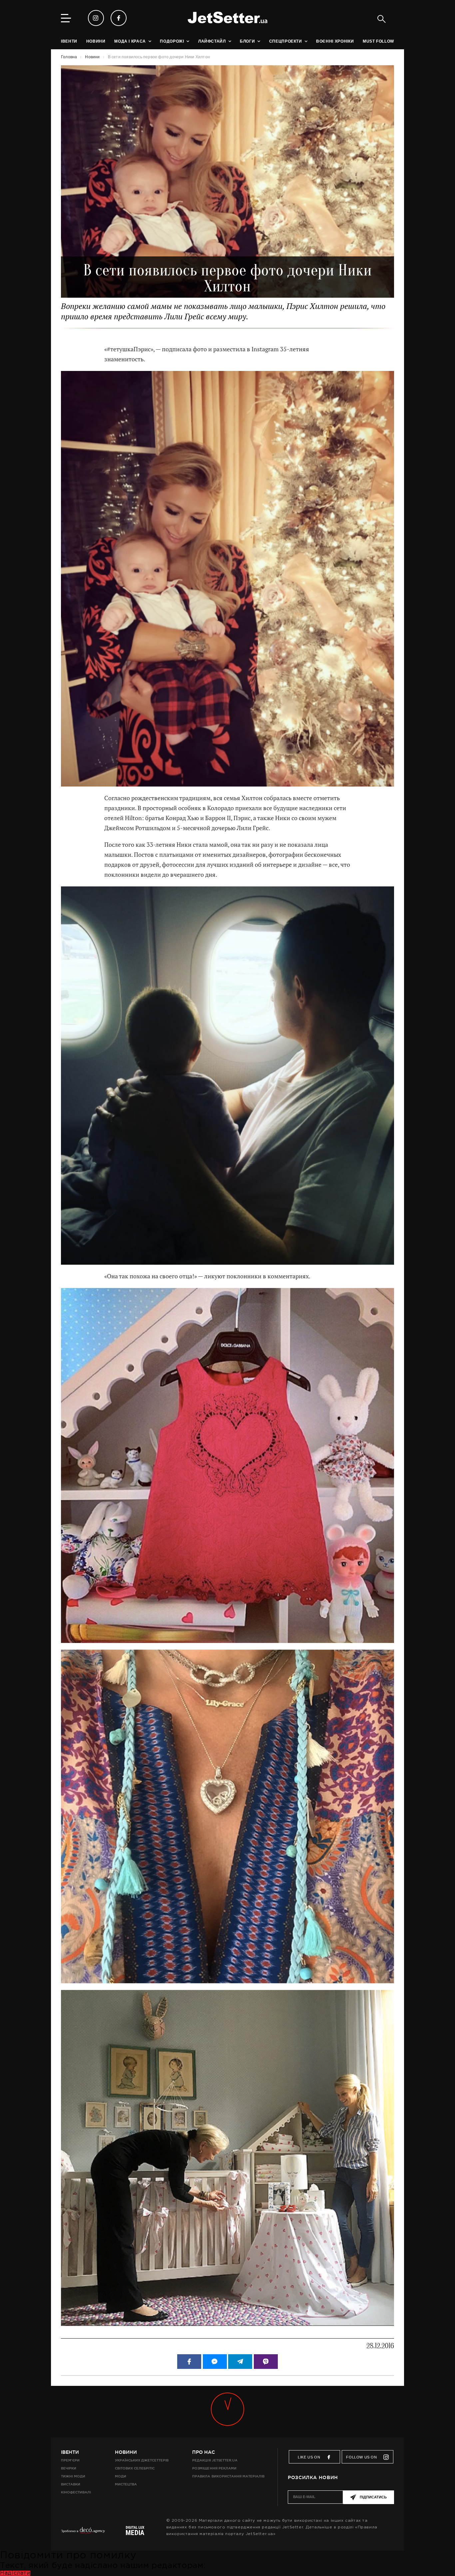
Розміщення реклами (214, 2468)
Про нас (204, 2452)
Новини (126, 2452)
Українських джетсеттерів (142, 2460)
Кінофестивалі (76, 2492)
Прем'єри (70, 2460)
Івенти (70, 2452)
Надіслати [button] (15, 2573)
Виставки (71, 2484)
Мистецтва (126, 2484)
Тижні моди (73, 2476)
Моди (121, 2476)
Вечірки (69, 2468)
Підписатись (373, 2497)
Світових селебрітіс (135, 2468)
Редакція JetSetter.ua (215, 2460)
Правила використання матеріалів (228, 2476)
